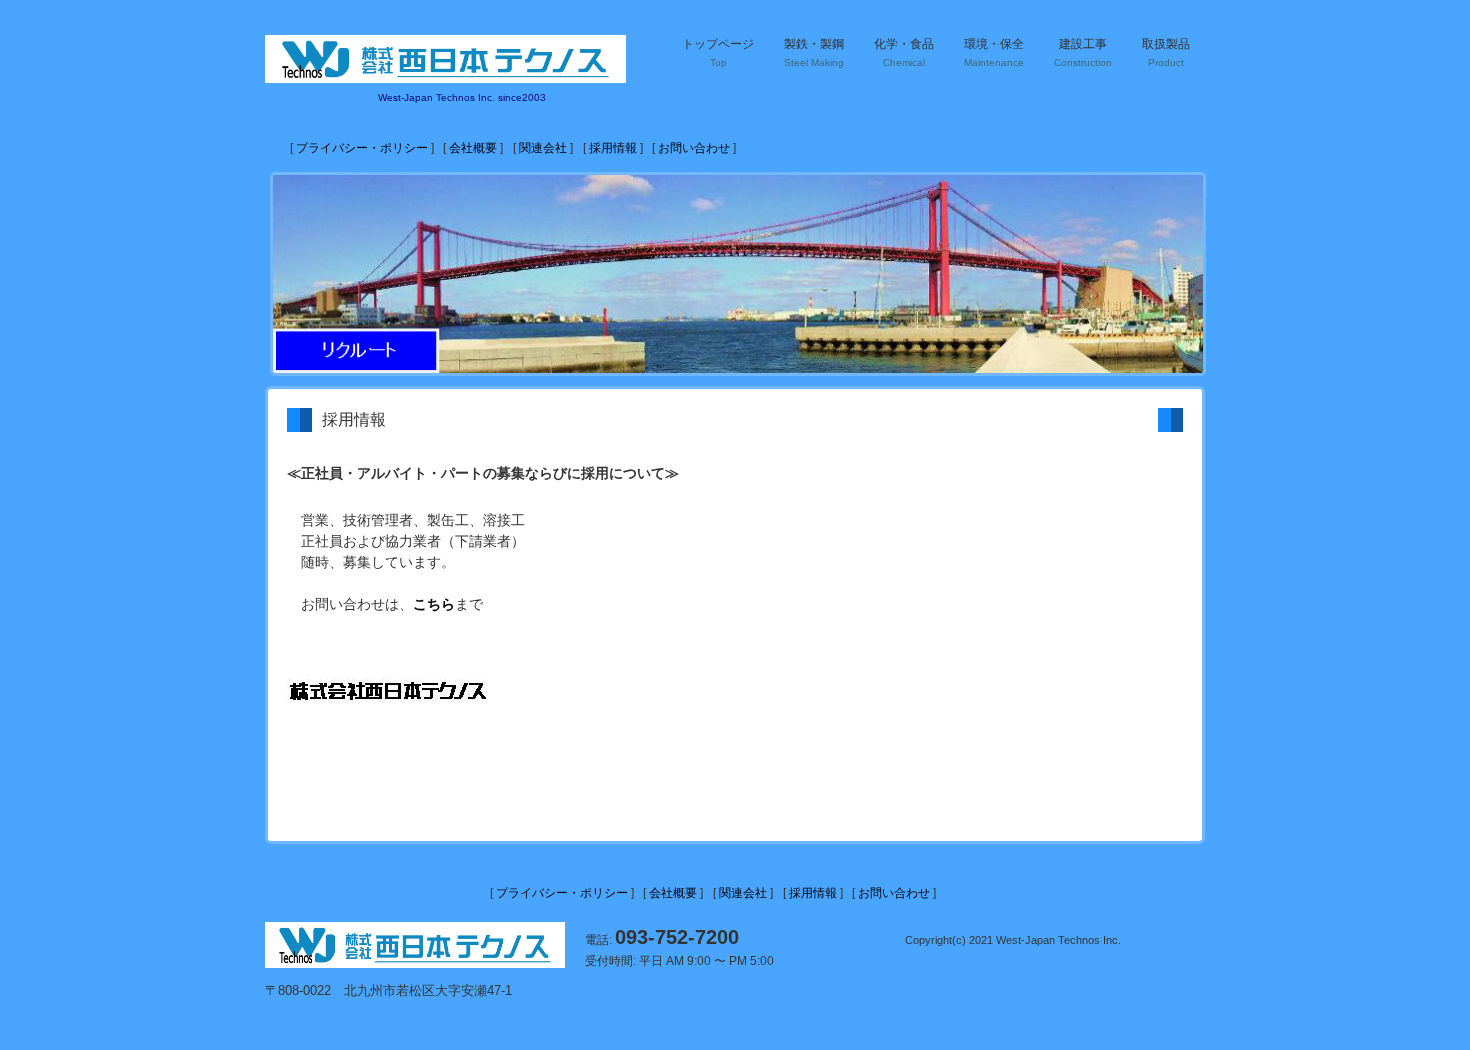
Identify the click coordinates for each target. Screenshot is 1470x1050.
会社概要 (473, 148)
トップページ (718, 52)
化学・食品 (904, 52)
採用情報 (613, 148)
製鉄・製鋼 (814, 52)
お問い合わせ (694, 148)
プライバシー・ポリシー (362, 148)
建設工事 (1083, 52)
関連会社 (543, 148)
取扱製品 (1166, 52)
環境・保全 (994, 52)
